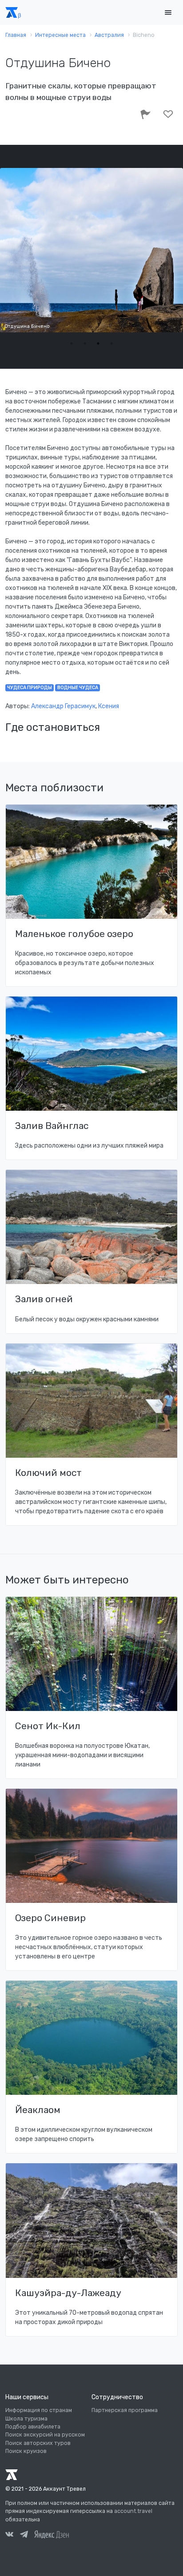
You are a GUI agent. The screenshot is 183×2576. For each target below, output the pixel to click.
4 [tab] (111, 343)
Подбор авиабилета (33, 2427)
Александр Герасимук (63, 706)
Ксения (109, 706)
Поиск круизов (26, 2451)
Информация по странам (39, 2410)
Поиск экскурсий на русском (45, 2435)
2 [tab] (85, 343)
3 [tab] (98, 343)
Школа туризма (26, 2419)
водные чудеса (78, 688)
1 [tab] (72, 343)
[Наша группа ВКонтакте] (9, 2536)
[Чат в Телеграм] (24, 2536)
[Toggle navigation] (168, 13)
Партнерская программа (125, 2410)
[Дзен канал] (52, 2534)
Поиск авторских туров (38, 2443)
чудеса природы (30, 688)
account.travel (133, 2511)
